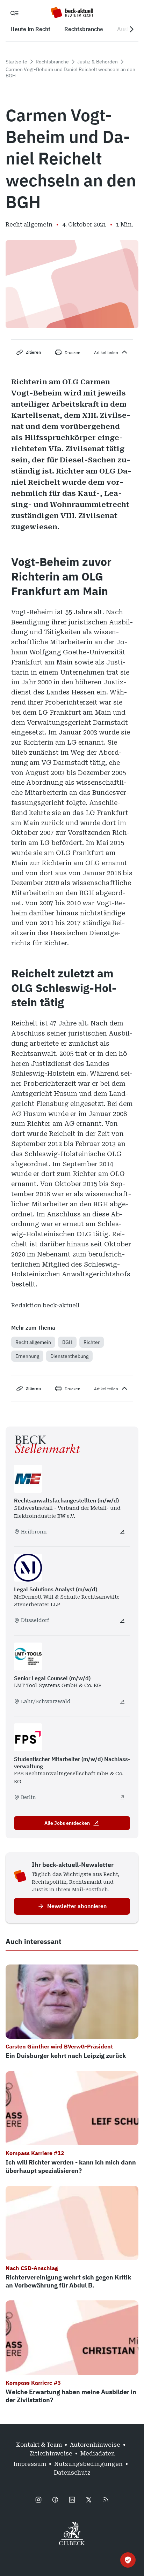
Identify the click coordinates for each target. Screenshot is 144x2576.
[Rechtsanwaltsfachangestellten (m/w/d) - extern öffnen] (122, 1532)
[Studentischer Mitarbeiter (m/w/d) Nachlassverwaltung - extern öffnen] (122, 1797)
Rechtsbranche (52, 62)
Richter (92, 1342)
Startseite (16, 62)
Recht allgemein (33, 1342)
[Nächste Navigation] (131, 29)
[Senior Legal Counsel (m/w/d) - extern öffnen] (122, 1701)
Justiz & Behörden (98, 62)
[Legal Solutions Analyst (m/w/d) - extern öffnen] (122, 1621)
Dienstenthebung (69, 1356)
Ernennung (27, 1356)
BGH (67, 1342)
